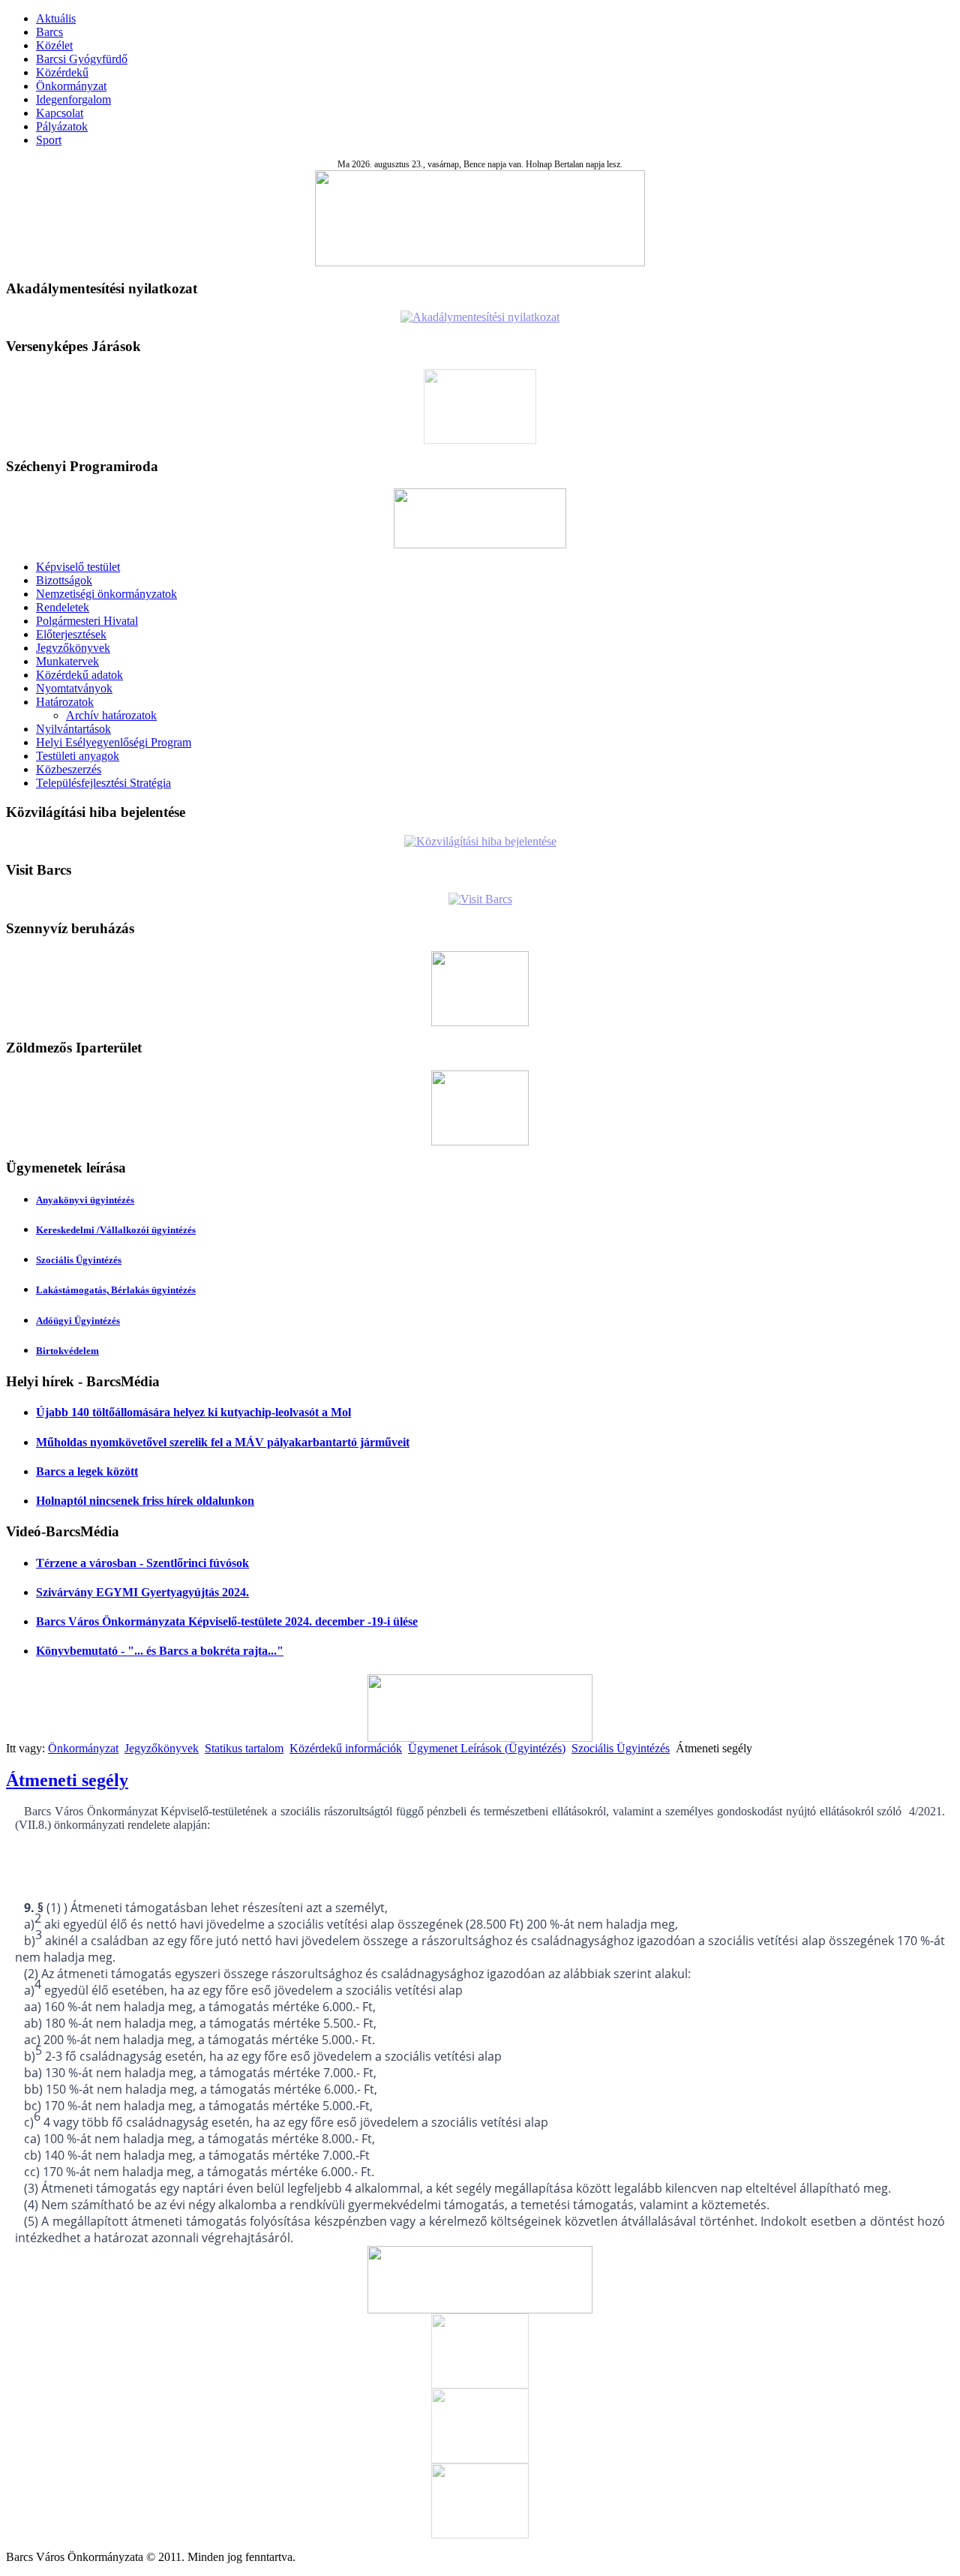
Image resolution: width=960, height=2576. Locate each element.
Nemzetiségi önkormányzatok (106, 594)
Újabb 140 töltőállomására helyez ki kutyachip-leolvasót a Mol (193, 1412)
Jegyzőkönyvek (73, 648)
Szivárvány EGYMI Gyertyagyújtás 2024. (142, 1592)
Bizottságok (64, 580)
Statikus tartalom (244, 1748)
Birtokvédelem (67, 1351)
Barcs (49, 32)
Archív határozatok (111, 715)
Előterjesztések (71, 634)
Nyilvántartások (73, 729)
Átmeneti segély (67, 1780)
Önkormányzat (71, 86)
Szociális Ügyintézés (79, 1260)
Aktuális (56, 18)
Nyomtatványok (74, 688)
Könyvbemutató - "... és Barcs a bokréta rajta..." (160, 1651)
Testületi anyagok (78, 756)
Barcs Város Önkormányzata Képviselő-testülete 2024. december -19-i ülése (227, 1621)
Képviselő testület (78, 567)
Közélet (54, 45)
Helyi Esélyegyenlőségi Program (114, 742)
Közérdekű (62, 72)
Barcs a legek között (87, 1471)
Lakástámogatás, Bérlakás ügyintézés (116, 1290)
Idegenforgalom (73, 99)
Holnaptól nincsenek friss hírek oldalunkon (145, 1501)
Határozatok (65, 702)
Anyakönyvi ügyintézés (85, 1200)
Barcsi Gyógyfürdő (82, 59)
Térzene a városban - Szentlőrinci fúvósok (142, 1563)
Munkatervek (67, 661)
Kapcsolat (60, 113)
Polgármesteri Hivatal (87, 621)
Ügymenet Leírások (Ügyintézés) (487, 1748)
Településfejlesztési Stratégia (103, 783)
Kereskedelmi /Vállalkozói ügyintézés (116, 1230)
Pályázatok (62, 126)
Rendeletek (63, 607)
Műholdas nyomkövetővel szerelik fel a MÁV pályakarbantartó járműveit (223, 1442)
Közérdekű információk (346, 1748)
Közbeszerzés (69, 769)
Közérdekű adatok (79, 675)
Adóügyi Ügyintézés (78, 1321)
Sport (49, 140)
